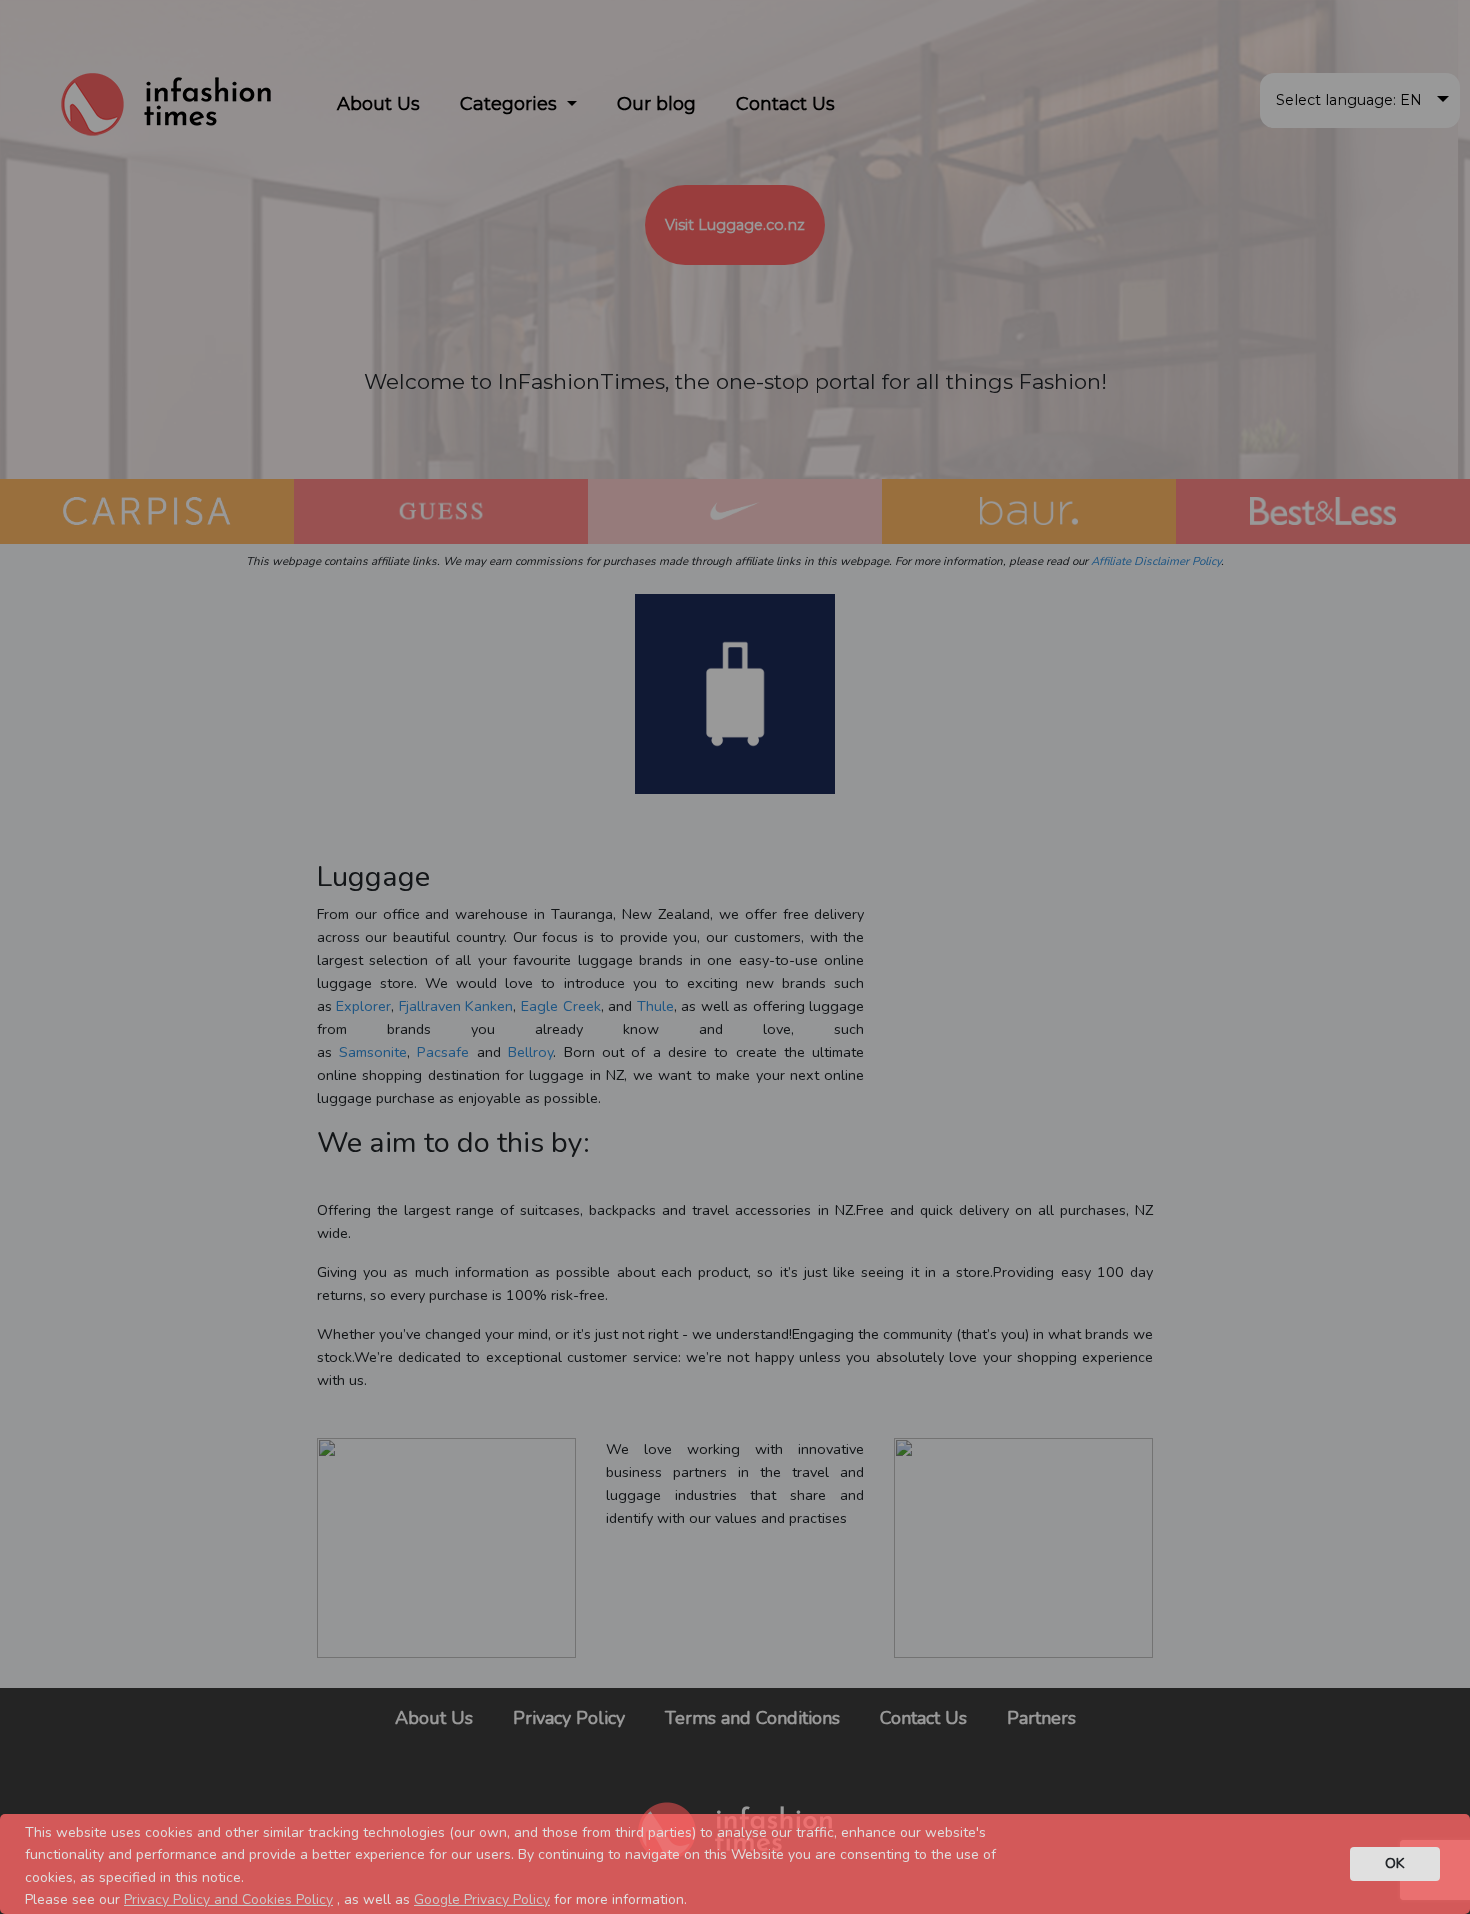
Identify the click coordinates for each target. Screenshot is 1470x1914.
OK (1395, 1863)
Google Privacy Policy (482, 1899)
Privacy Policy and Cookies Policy (228, 1899)
